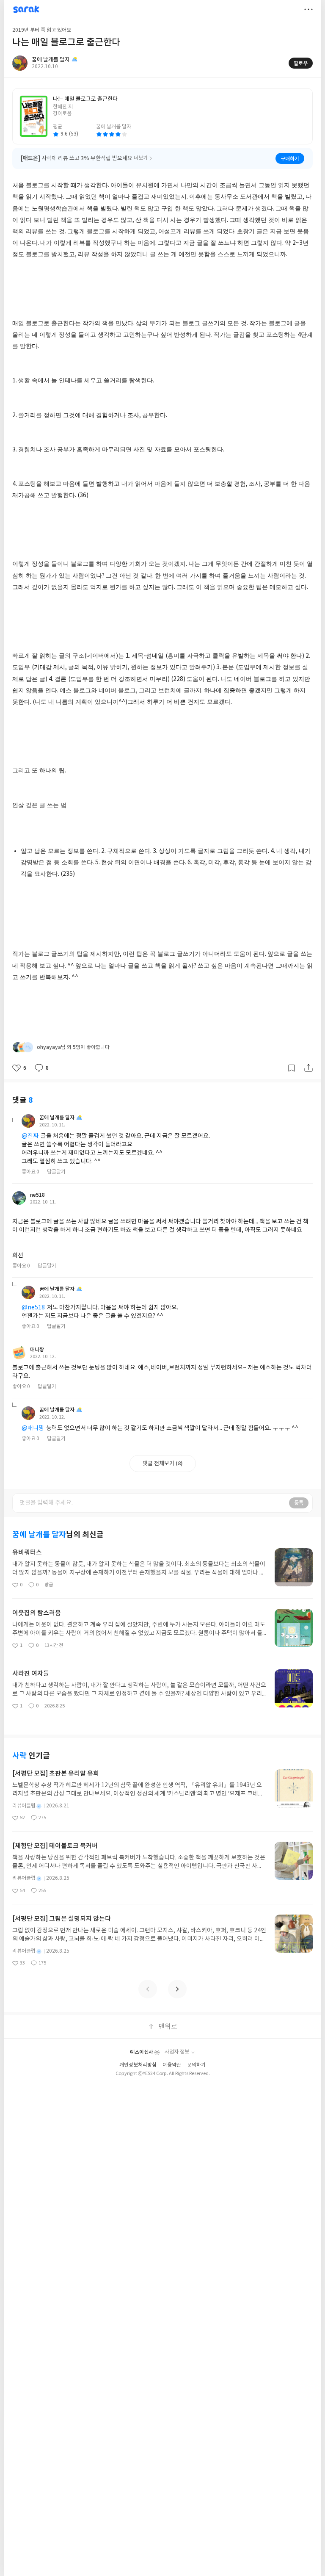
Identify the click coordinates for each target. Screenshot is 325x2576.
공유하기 (308, 1068)
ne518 (37, 1195)
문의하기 (196, 2065)
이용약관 (172, 2065)
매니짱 (37, 1350)
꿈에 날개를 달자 (57, 1118)
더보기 (308, 9)
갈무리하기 (292, 1068)
